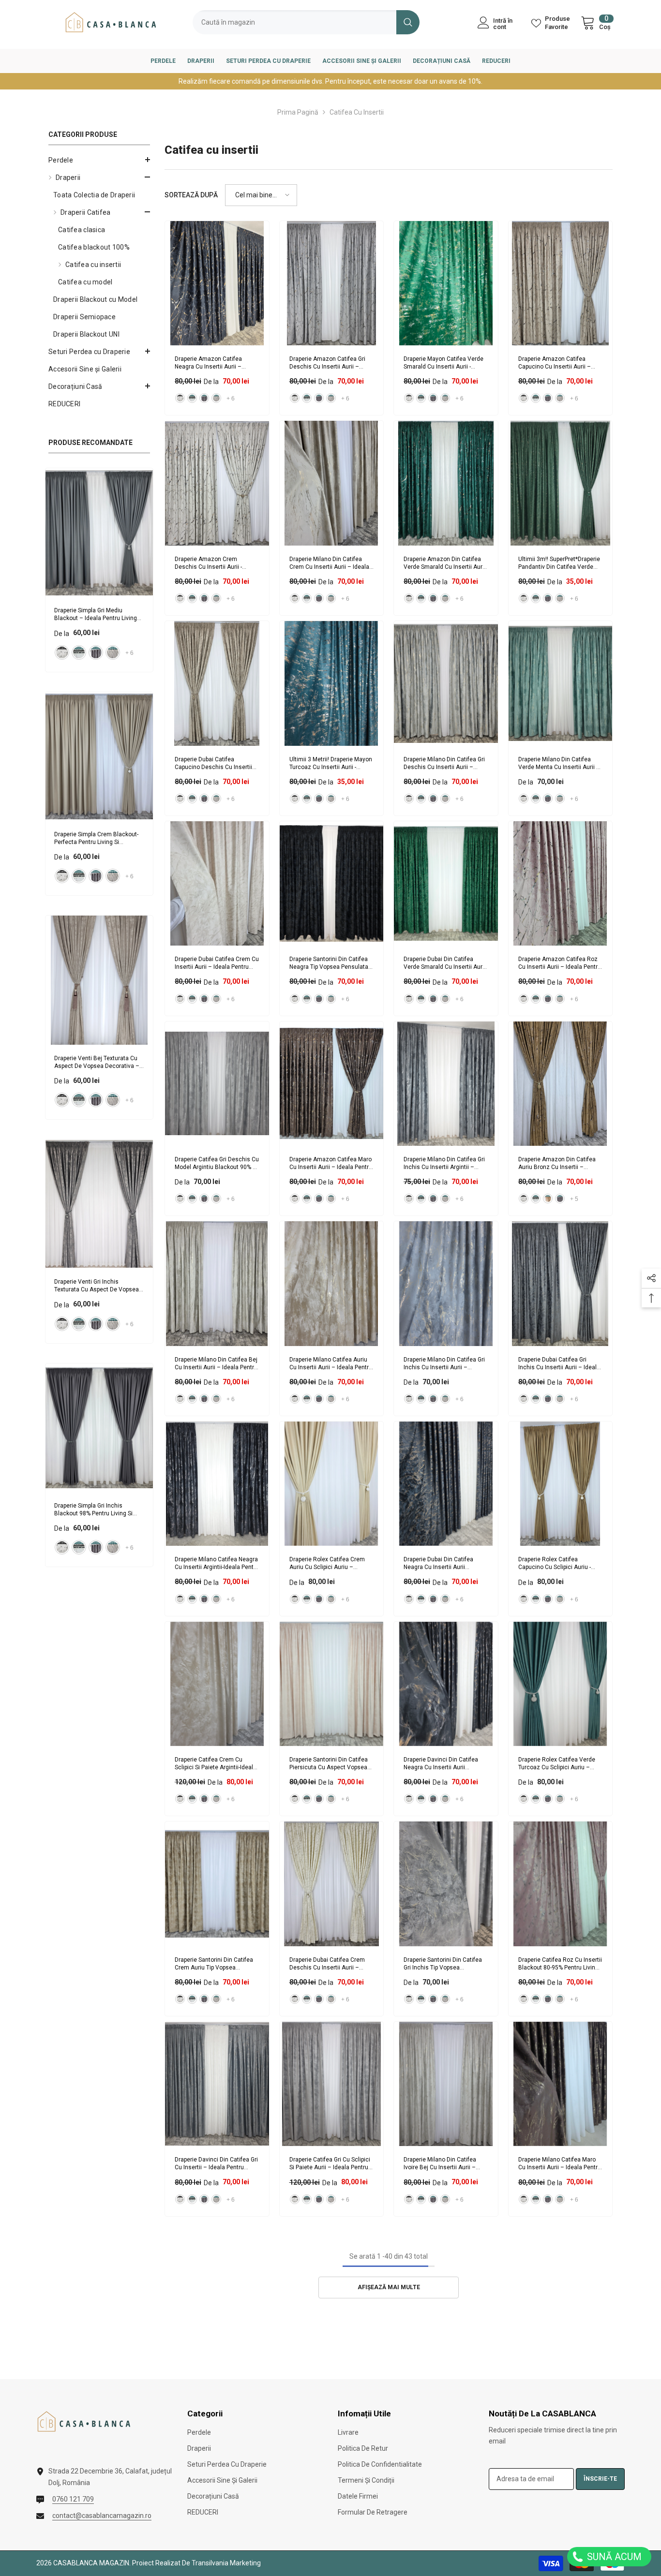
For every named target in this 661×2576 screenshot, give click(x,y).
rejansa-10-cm (113, 652)
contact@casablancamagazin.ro (102, 2516)
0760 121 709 (73, 2499)
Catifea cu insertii (357, 112)
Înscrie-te (600, 2479)
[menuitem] (99, 160)
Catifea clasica (82, 230)
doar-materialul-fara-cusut (62, 652)
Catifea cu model (85, 282)
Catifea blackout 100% (94, 247)
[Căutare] (306, 22)
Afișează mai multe (389, 2287)
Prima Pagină (298, 112)
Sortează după (191, 195)
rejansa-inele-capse (96, 652)
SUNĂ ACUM (613, 2557)
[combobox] (294, 22)
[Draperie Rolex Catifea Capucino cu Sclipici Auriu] (561, 1484)
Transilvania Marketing (226, 2563)
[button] (99, 160)
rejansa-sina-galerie (79, 652)
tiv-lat (548, 1199)
